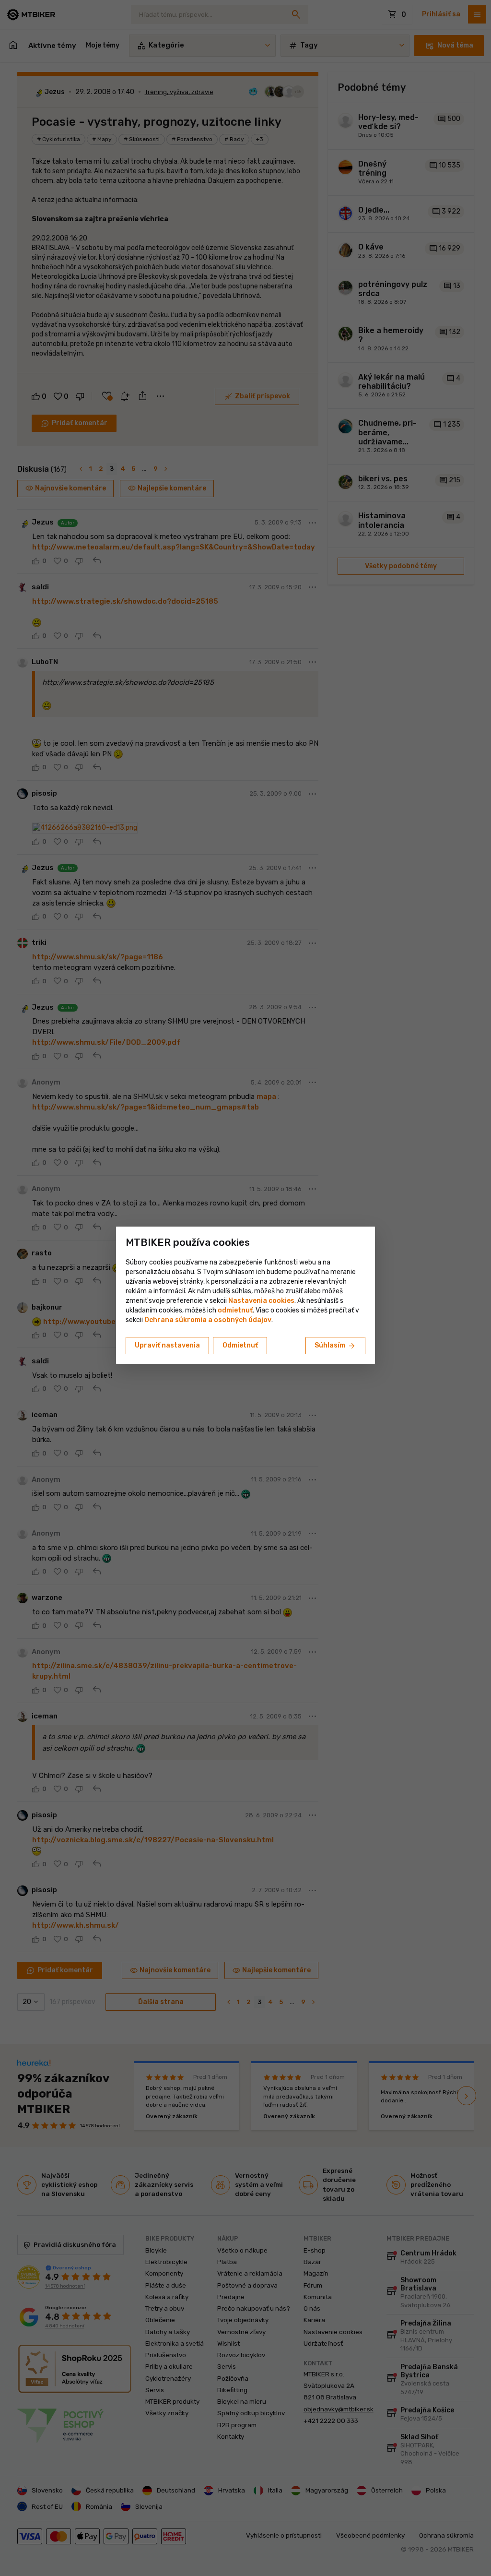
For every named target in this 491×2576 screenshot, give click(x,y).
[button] (235, 1310)
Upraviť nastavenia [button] (167, 1345)
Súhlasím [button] (335, 1346)
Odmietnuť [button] (240, 1345)
